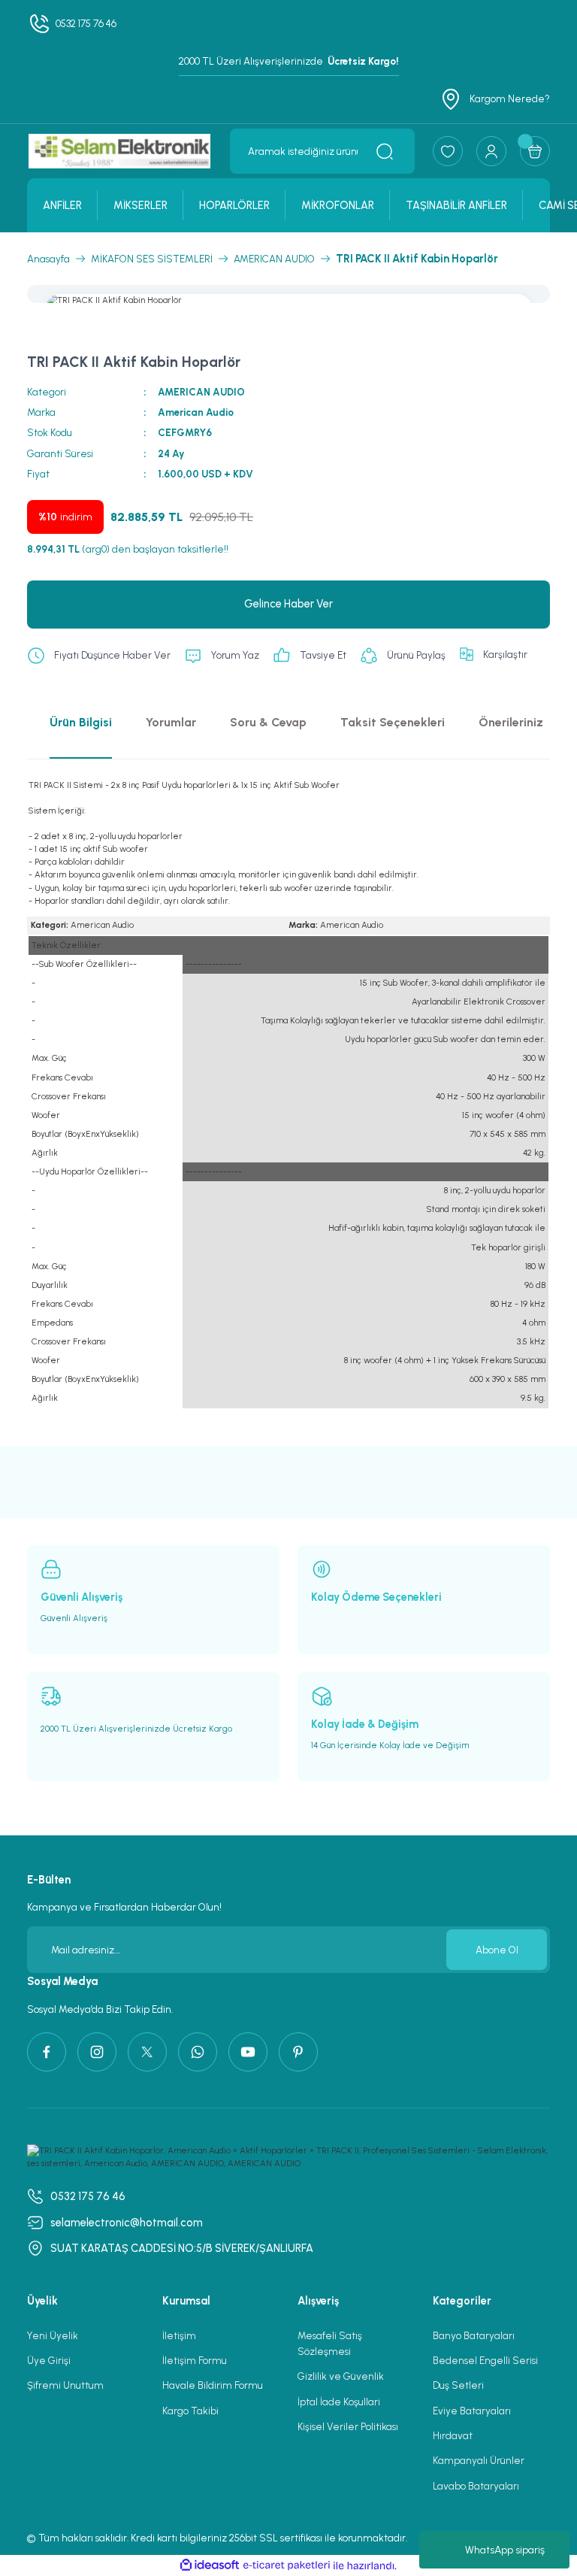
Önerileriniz (511, 722)
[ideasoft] (210, 2565)
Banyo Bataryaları (474, 2335)
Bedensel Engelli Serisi (485, 2360)
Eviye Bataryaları (472, 2411)
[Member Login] (491, 151)
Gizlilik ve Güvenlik (341, 2376)
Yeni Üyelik (53, 2335)
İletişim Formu (195, 2360)
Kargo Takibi (190, 2411)
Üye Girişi (49, 2360)
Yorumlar (171, 722)
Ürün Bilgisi (81, 722)
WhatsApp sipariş (505, 2550)
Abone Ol (497, 1950)
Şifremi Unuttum (65, 2385)
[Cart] (535, 151)
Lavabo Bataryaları (476, 2486)
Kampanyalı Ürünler (479, 2460)
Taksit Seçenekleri (393, 722)
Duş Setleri (458, 2385)
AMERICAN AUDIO (201, 392)
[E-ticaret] (287, 2566)
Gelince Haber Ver (288, 604)
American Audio (196, 412)
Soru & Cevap (268, 722)
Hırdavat (453, 2435)
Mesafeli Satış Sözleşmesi (330, 2343)
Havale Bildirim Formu (213, 2385)
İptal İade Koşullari (339, 2402)
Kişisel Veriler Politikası (348, 2426)
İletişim (179, 2335)
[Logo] (119, 151)
